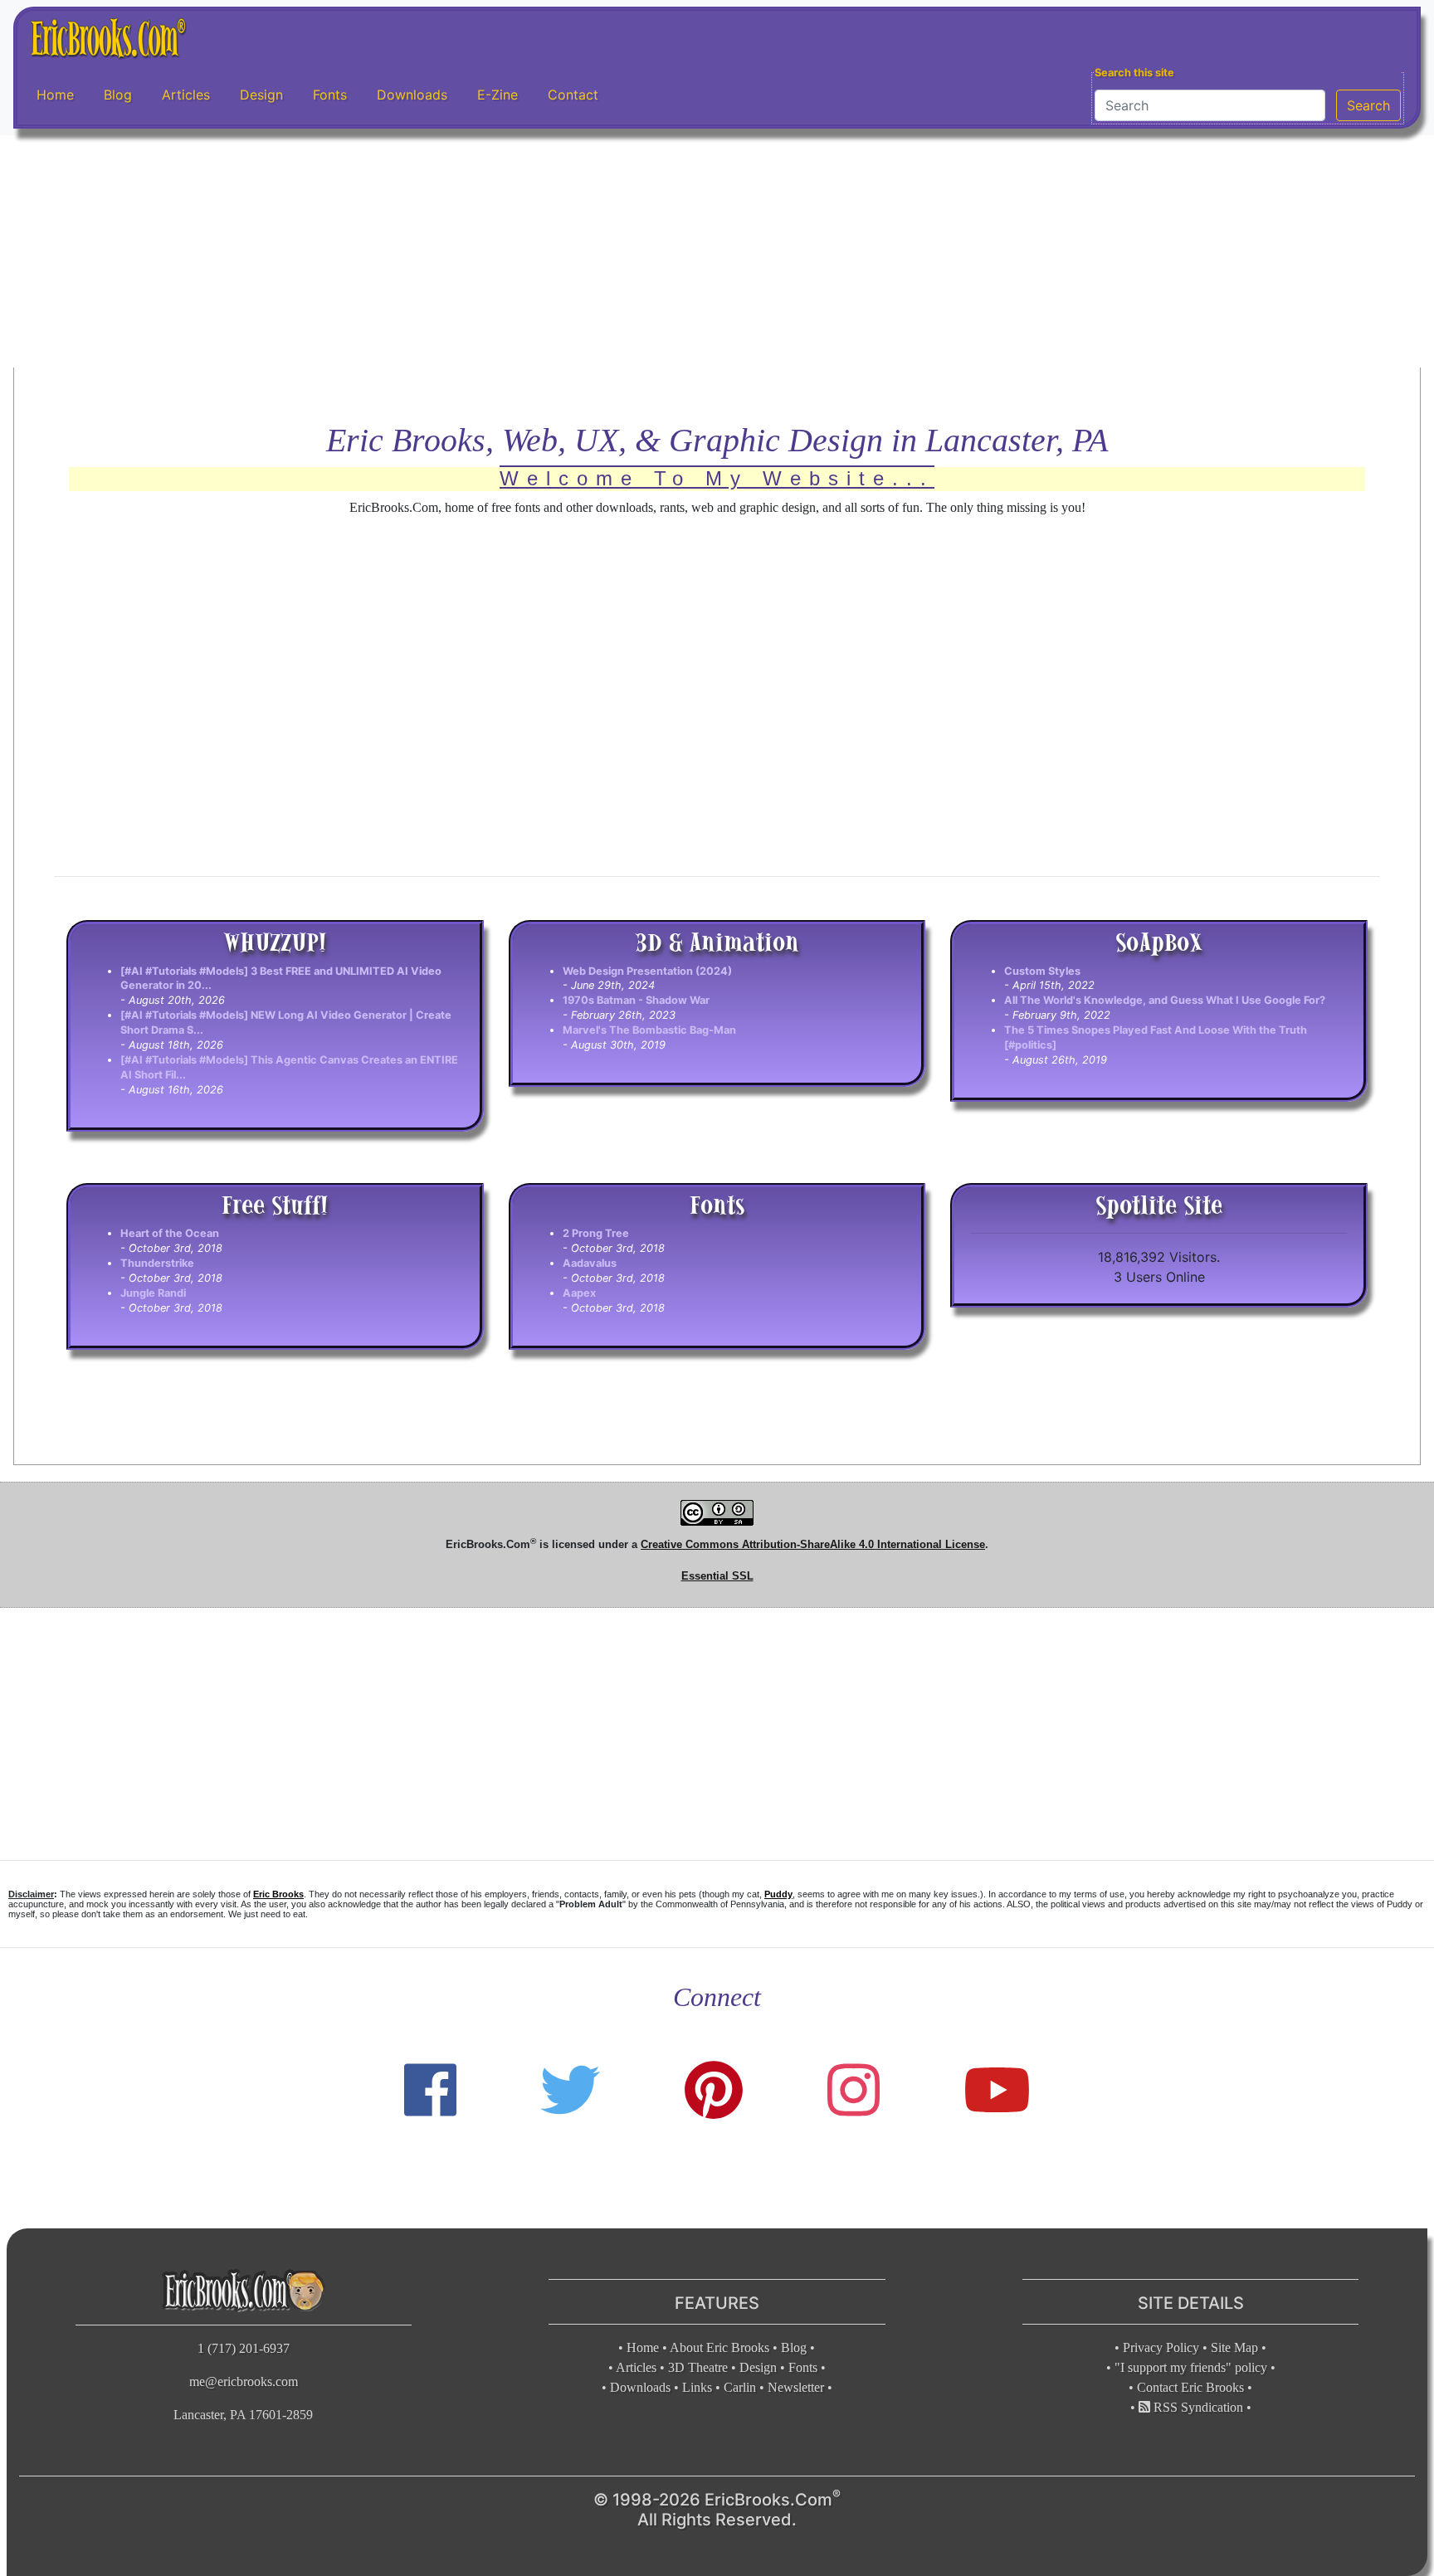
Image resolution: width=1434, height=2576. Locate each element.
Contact (573, 95)
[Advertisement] (717, 251)
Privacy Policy (1161, 2347)
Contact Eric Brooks (1190, 2387)
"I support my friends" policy (1191, 2367)
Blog (118, 95)
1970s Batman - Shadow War (636, 1000)
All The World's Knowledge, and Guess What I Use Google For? (1165, 1000)
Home (55, 95)
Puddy (778, 1894)
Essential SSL (717, 1576)
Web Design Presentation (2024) (647, 971)
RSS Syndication (1197, 2407)
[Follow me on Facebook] (430, 2090)
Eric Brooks (278, 1894)
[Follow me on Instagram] (854, 2090)
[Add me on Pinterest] (714, 2090)
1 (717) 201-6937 (244, 2348)
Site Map (1234, 2347)
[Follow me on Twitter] (570, 2090)
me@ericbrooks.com (244, 2381)
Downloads (412, 95)
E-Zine (498, 95)
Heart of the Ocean (170, 1233)
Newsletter (796, 2387)
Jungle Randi (153, 1293)
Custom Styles (1042, 971)
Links (697, 2387)
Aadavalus (590, 1263)
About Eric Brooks (719, 2347)
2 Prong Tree (596, 1233)
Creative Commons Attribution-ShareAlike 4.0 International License (813, 1544)
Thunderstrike (157, 1263)
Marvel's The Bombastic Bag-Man (649, 1030)
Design (261, 95)
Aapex (579, 1293)
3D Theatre (698, 2367)
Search (1368, 105)
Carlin (740, 2387)
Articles (186, 95)
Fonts (330, 95)
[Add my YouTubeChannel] (997, 2090)
